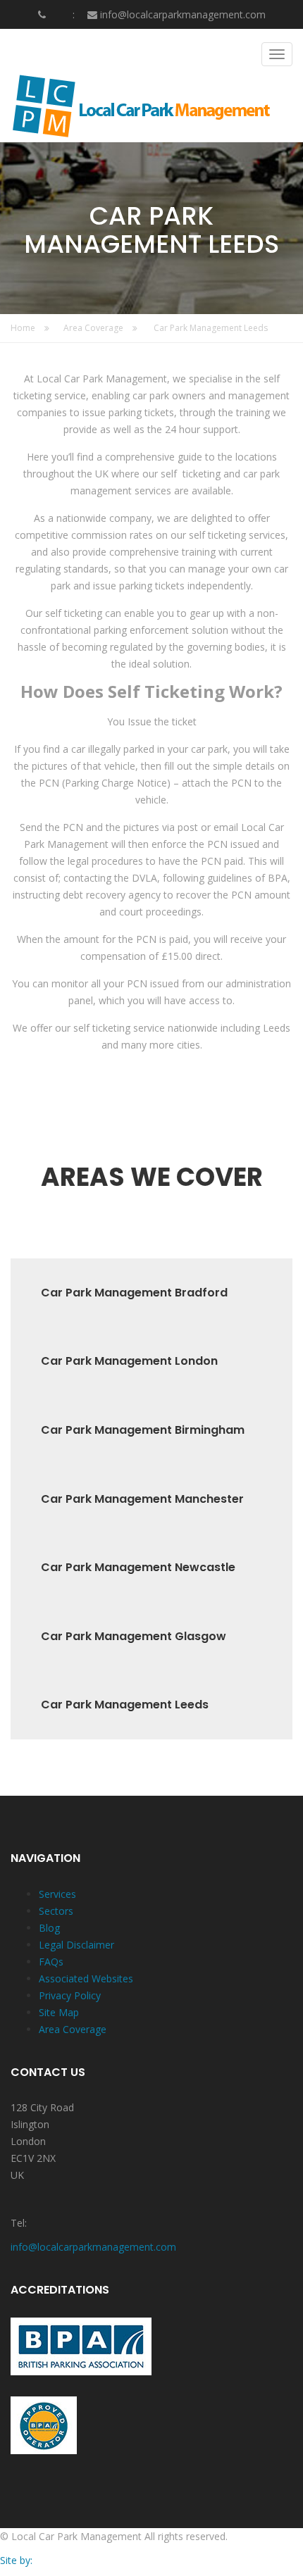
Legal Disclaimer (76, 1945)
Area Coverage (94, 328)
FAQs (51, 1962)
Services (57, 1894)
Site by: (16, 2560)
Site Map (59, 2012)
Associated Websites (86, 1978)
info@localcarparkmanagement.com (183, 14)
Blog (49, 1928)
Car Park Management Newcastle (138, 1568)
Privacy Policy (70, 1995)
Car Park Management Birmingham (143, 1430)
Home (24, 328)
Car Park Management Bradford (134, 1293)
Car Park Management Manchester (142, 1499)
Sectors (56, 1911)
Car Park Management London (129, 1361)
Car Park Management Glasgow (134, 1637)
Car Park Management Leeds (211, 328)
